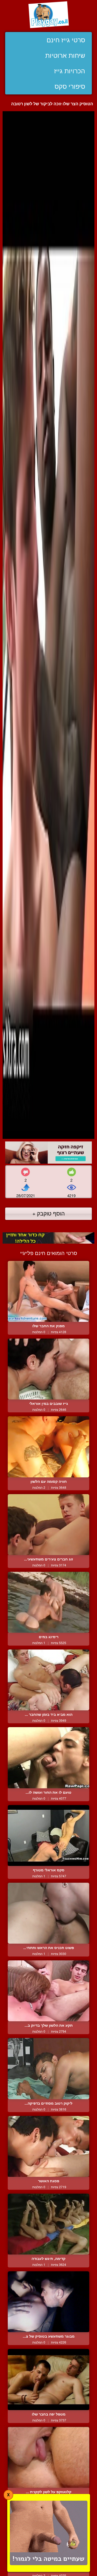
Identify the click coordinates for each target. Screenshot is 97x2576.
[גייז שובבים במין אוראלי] (48, 1369)
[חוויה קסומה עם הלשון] (48, 1447)
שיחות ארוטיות (65, 55)
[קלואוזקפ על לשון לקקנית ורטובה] (48, 2457)
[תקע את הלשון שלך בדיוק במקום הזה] (48, 1991)
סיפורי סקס (70, 86)
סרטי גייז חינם (66, 40)
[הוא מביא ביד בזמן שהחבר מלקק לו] (48, 1680)
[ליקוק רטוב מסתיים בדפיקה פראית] (48, 2068)
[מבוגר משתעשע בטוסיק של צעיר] (48, 2302)
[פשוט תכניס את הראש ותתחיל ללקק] (48, 1913)
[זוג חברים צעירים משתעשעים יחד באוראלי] (48, 1525)
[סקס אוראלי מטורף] (48, 1836)
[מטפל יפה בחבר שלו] (48, 2379)
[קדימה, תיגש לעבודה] (48, 2224)
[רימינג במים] (48, 1602)
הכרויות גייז (70, 71)
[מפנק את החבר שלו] (48, 1291)
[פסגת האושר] (48, 2146)
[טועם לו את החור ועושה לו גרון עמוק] (48, 1758)
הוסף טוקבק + (48, 1213)
